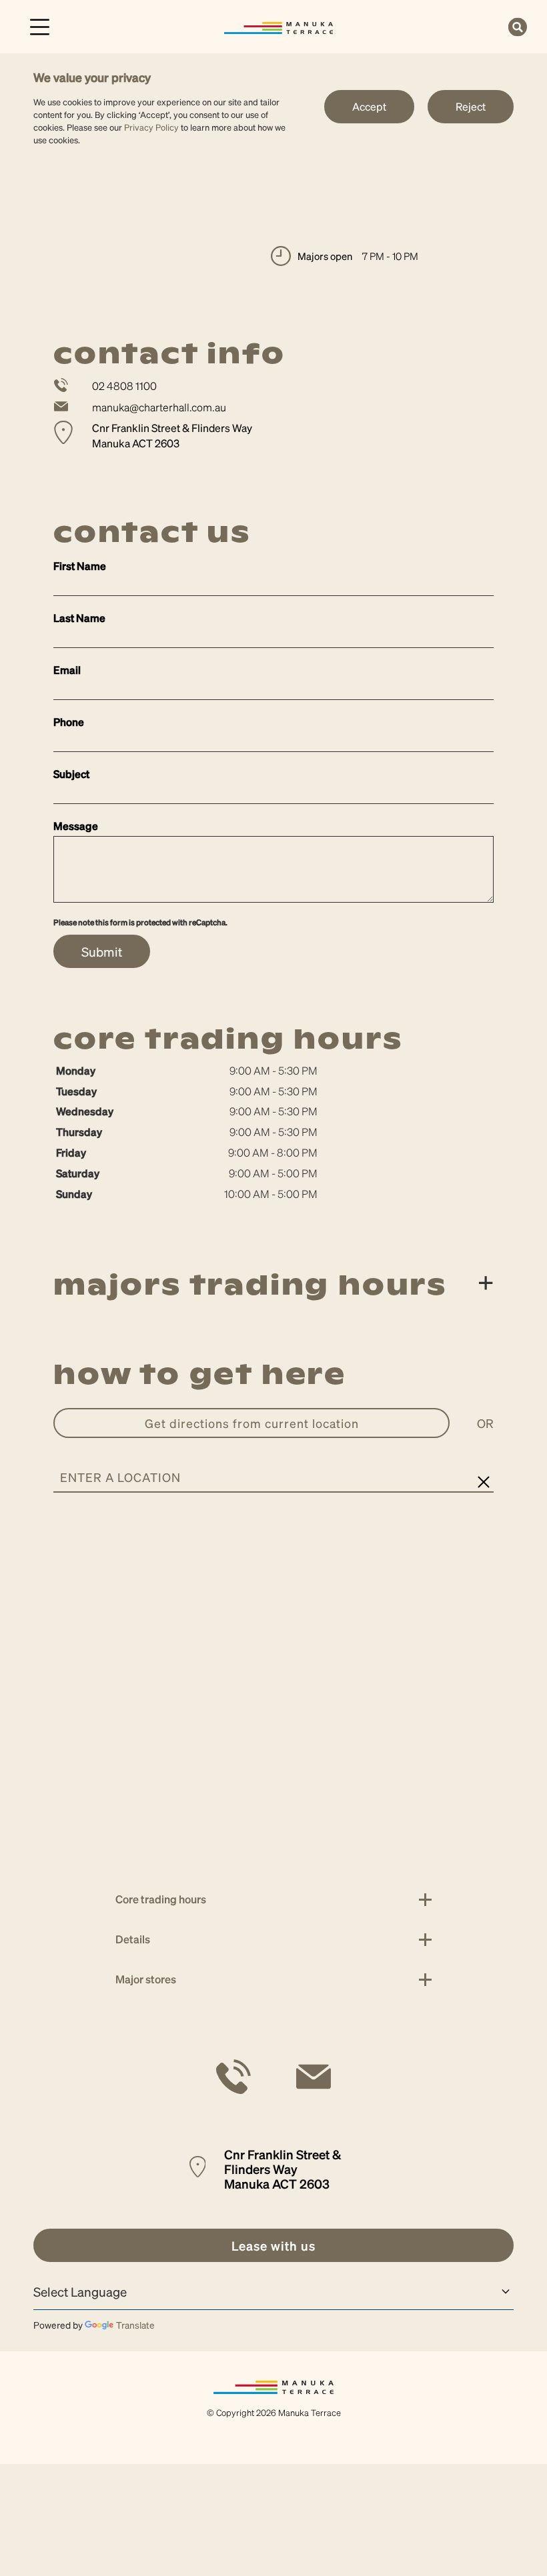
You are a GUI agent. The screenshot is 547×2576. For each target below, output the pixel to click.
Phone (69, 722)
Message (76, 826)
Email (67, 670)
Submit (102, 951)
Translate (135, 2325)
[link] (279, 26)
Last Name (79, 618)
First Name (80, 566)
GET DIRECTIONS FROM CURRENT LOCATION (252, 1423)
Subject (71, 774)
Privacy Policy (151, 127)
